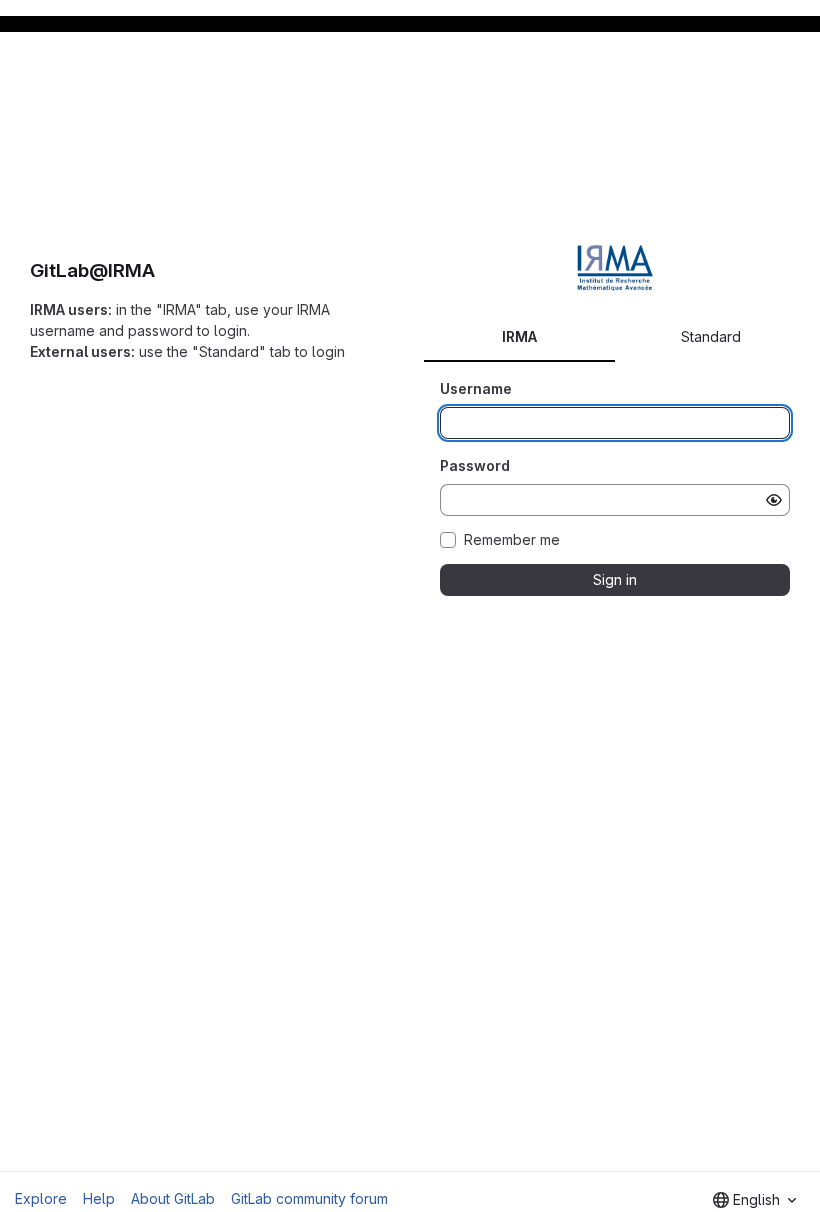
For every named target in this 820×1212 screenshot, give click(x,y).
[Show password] (774, 500)
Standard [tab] (711, 336)
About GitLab (173, 1198)
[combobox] (754, 1200)
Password (475, 465)
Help (99, 1198)
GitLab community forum (309, 1198)
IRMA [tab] (519, 336)
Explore (41, 1198)
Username (476, 388)
